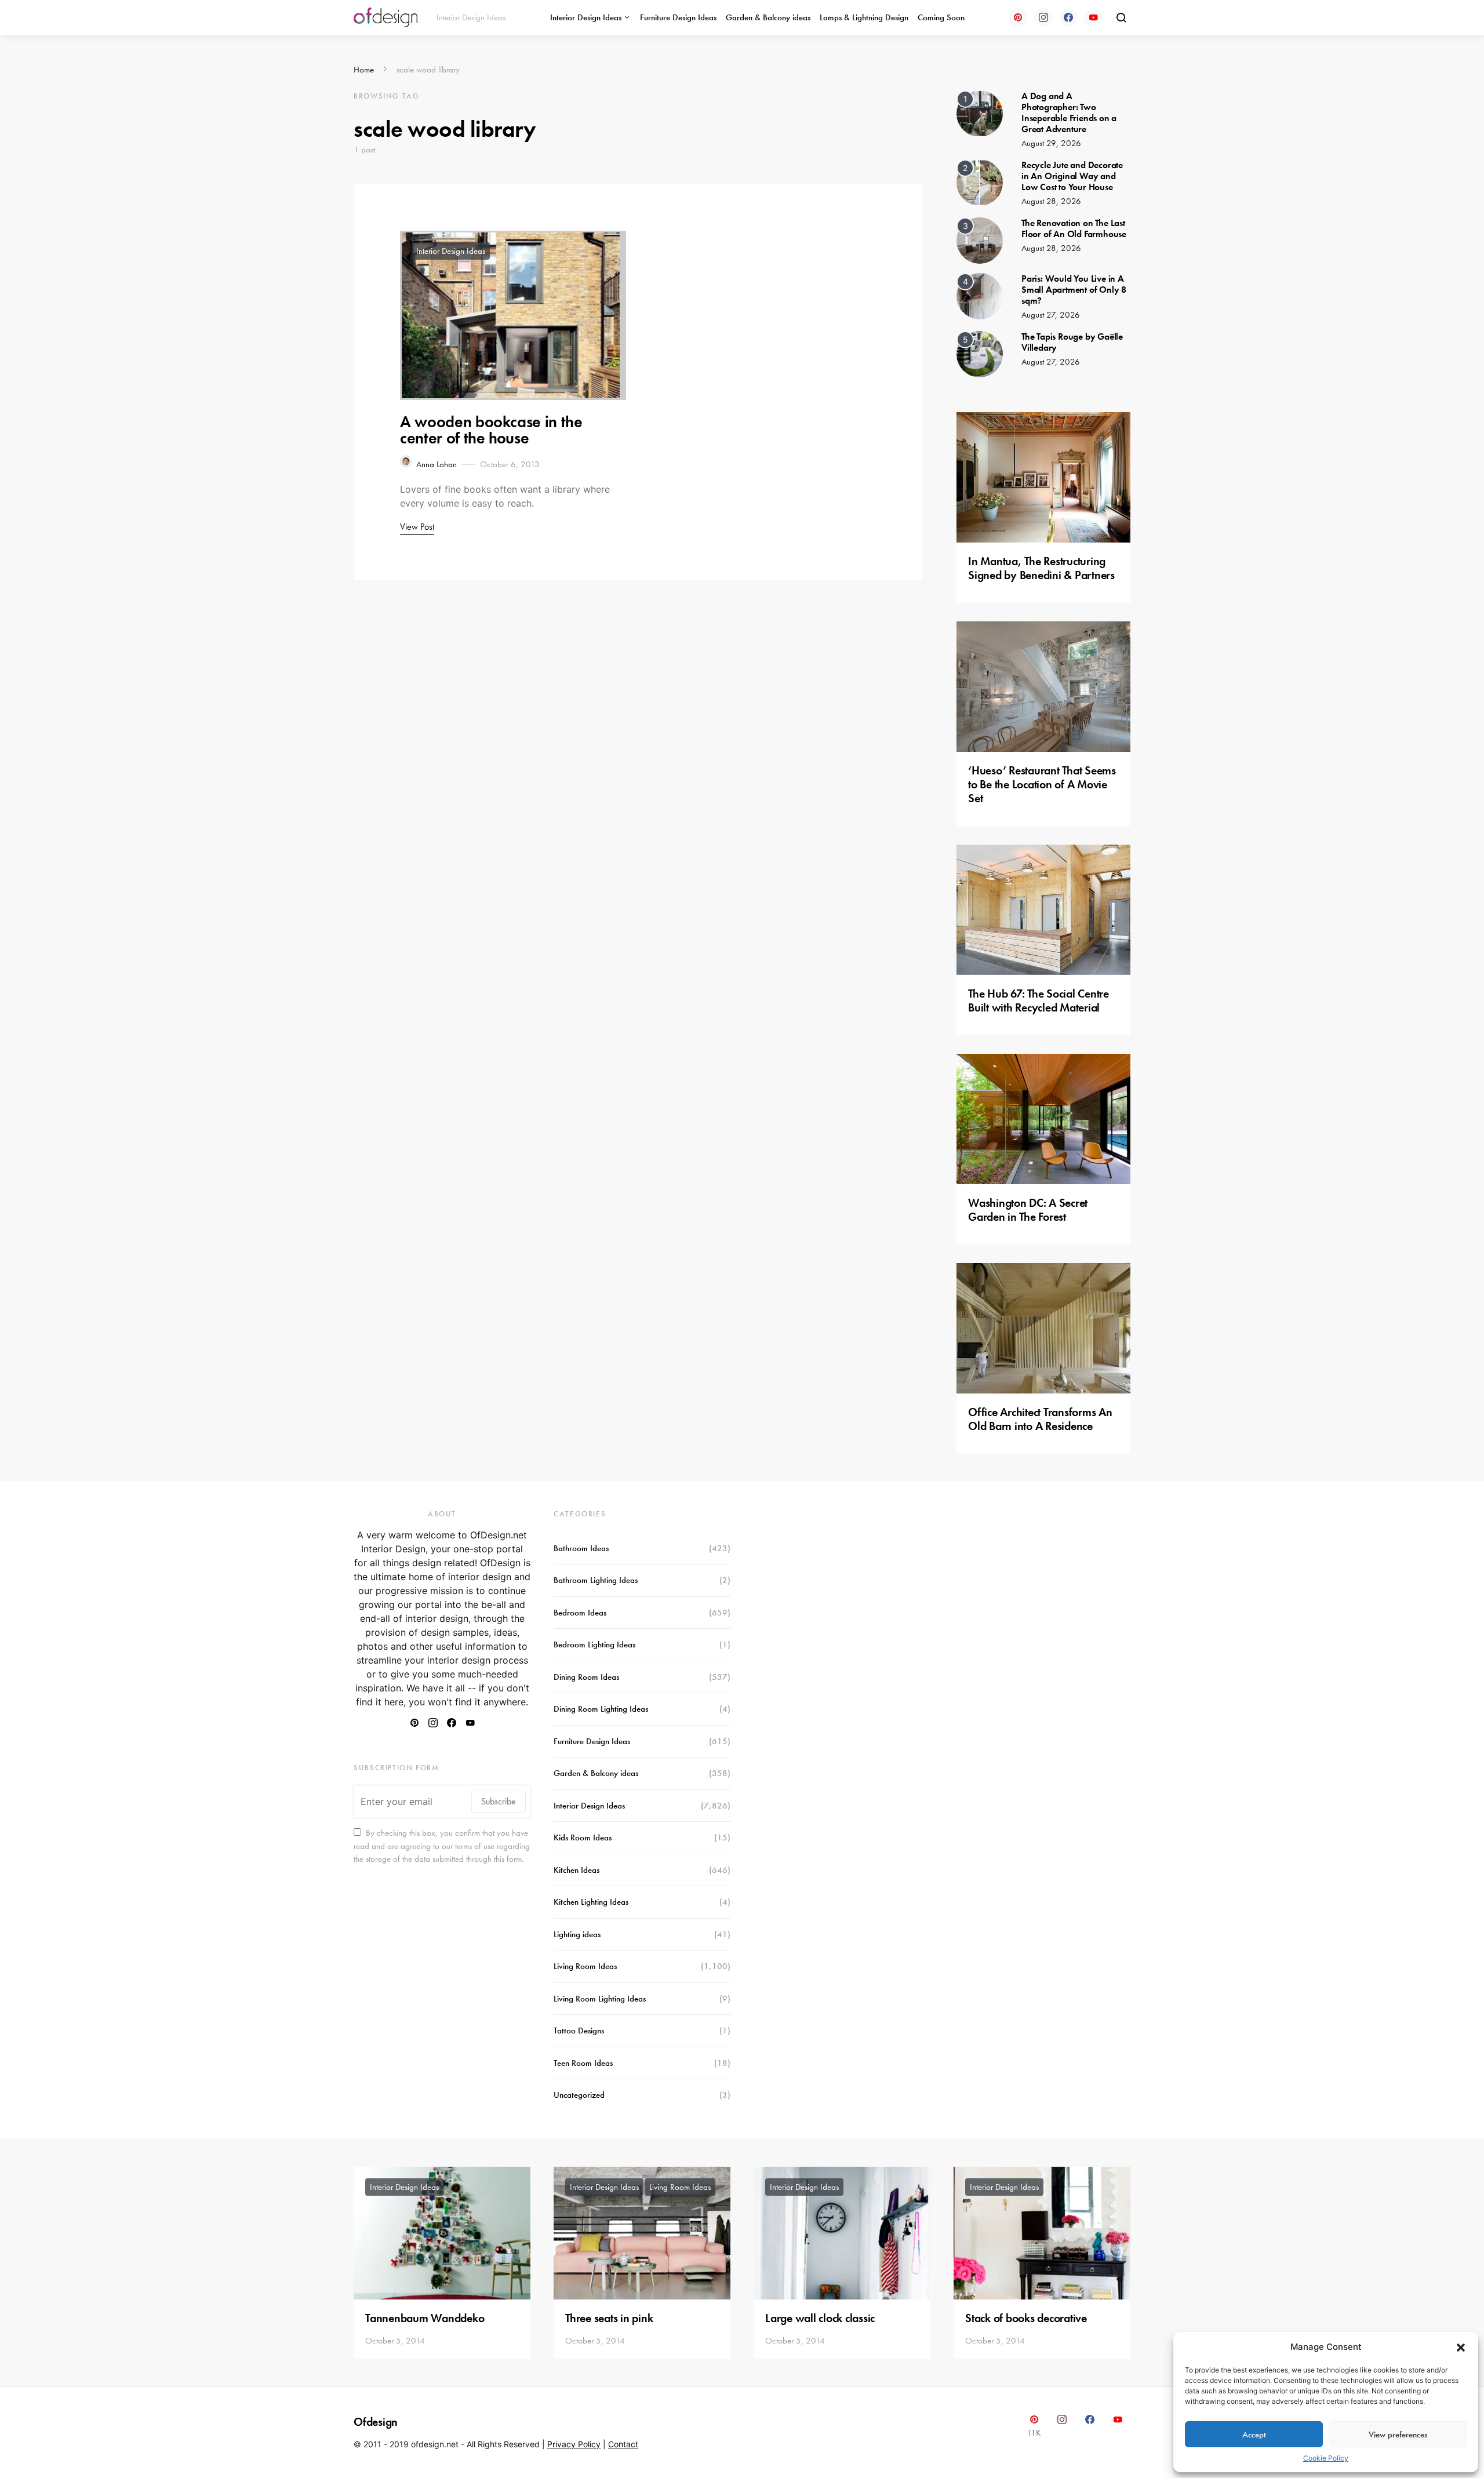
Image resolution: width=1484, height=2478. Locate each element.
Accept (1254, 2435)
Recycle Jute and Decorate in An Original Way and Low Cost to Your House (1072, 176)
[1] (980, 112)
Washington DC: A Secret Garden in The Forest (1028, 1210)
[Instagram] (1043, 17)
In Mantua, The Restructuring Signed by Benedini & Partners (1041, 568)
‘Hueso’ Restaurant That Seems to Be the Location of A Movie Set (1042, 784)
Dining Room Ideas (586, 1677)
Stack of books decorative (1026, 2318)
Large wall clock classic (820, 2318)
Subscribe (499, 1801)
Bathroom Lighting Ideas (596, 1580)
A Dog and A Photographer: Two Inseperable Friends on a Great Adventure (1069, 113)
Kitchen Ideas (576, 1870)
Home (364, 70)
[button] (1461, 2347)
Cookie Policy (1326, 2458)
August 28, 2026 (1051, 201)
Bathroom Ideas (581, 1548)
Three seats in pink (609, 2318)
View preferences (1398, 2435)
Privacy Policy (574, 2444)
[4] (980, 295)
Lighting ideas (577, 1934)
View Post (417, 527)
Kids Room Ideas (583, 1837)
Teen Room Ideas (583, 2063)
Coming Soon (941, 17)
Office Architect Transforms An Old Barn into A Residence (1040, 1419)
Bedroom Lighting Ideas (594, 1644)
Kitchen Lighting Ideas (591, 1902)
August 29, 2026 (1051, 143)
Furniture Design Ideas (678, 17)
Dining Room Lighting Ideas (601, 1709)
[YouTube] (1093, 17)
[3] (980, 239)
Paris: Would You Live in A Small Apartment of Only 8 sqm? (1074, 290)
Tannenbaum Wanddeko (425, 2318)
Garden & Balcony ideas (768, 17)
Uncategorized (579, 2095)
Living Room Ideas (585, 1966)
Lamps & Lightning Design (864, 17)
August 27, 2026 (1051, 315)
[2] (980, 181)
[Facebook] (1068, 17)
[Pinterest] (1018, 17)
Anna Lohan (437, 464)
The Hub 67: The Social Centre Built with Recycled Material (1039, 1000)
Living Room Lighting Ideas (600, 1999)
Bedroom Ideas (580, 1613)
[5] (980, 353)
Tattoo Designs (579, 2031)
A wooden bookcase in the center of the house (491, 430)
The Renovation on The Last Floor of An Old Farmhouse (1074, 228)
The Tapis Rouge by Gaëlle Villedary (1072, 342)
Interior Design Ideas (586, 17)
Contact (623, 2444)
